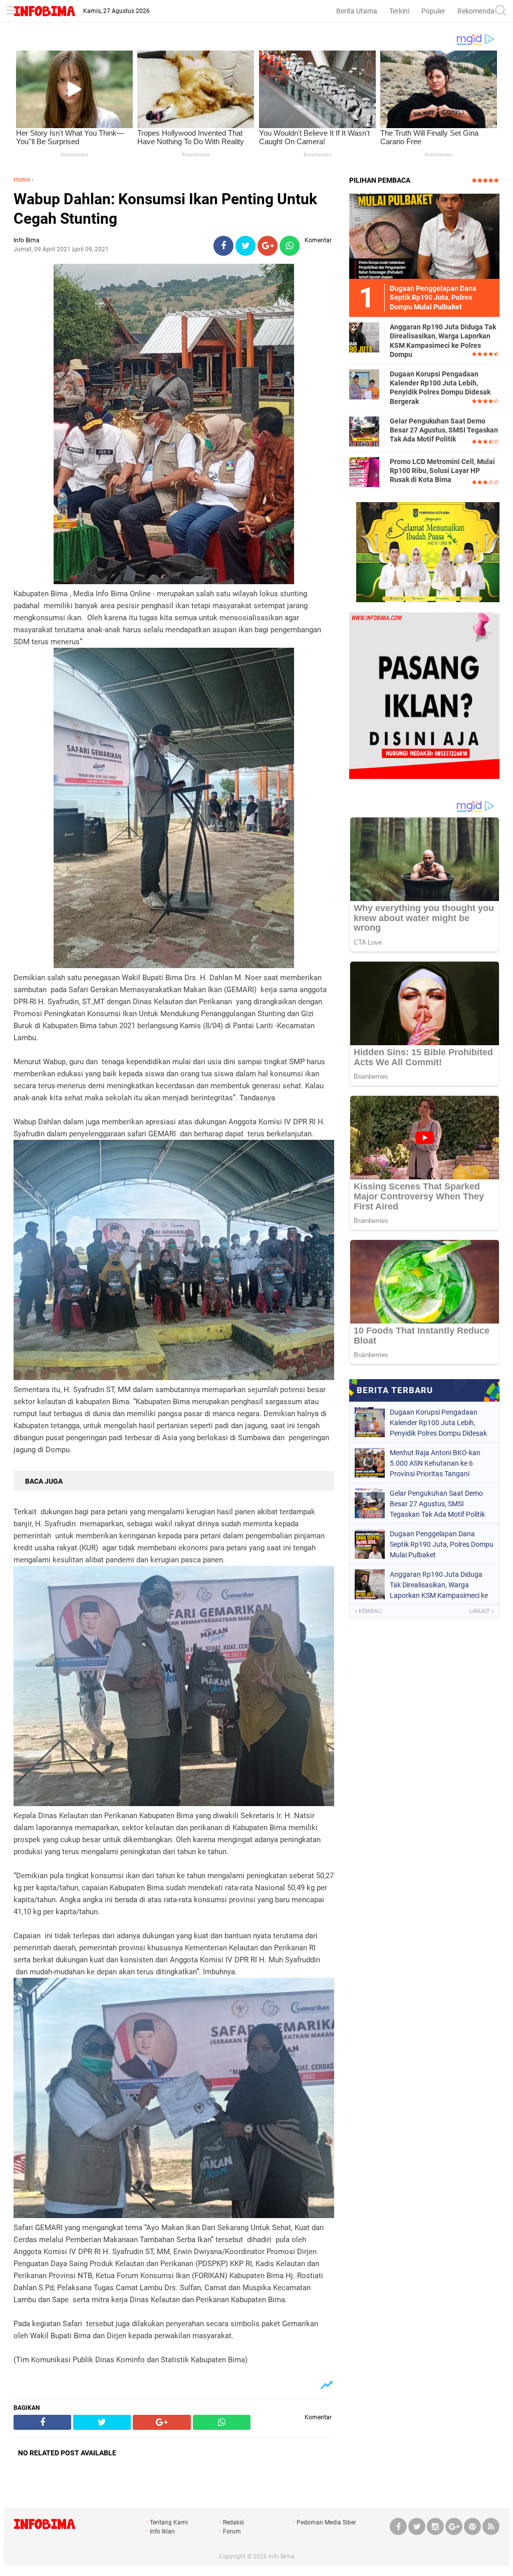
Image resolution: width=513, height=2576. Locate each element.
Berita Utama (357, 11)
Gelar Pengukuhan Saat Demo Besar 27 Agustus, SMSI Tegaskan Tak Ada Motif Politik (444, 430)
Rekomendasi (478, 11)
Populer (433, 11)
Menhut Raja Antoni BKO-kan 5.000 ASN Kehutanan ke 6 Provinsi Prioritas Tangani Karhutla (435, 1463)
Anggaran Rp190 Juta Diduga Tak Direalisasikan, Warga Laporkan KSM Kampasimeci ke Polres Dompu (443, 341)
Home (22, 180)
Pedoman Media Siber (326, 2522)
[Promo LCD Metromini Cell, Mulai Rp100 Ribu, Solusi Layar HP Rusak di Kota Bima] (364, 472)
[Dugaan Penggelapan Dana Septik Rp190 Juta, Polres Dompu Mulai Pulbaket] (424, 236)
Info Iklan (162, 2531)
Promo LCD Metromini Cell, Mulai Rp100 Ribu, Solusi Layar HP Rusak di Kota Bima (442, 471)
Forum (232, 2531)
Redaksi (233, 2522)
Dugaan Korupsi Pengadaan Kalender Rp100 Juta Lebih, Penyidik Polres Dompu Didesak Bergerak (440, 388)
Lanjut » (482, 1611)
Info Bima (282, 2556)
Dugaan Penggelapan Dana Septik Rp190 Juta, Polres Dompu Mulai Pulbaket (442, 1544)
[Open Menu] (13, 11)
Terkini (399, 11)
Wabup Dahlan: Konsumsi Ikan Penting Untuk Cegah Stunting (165, 209)
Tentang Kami (169, 2522)
